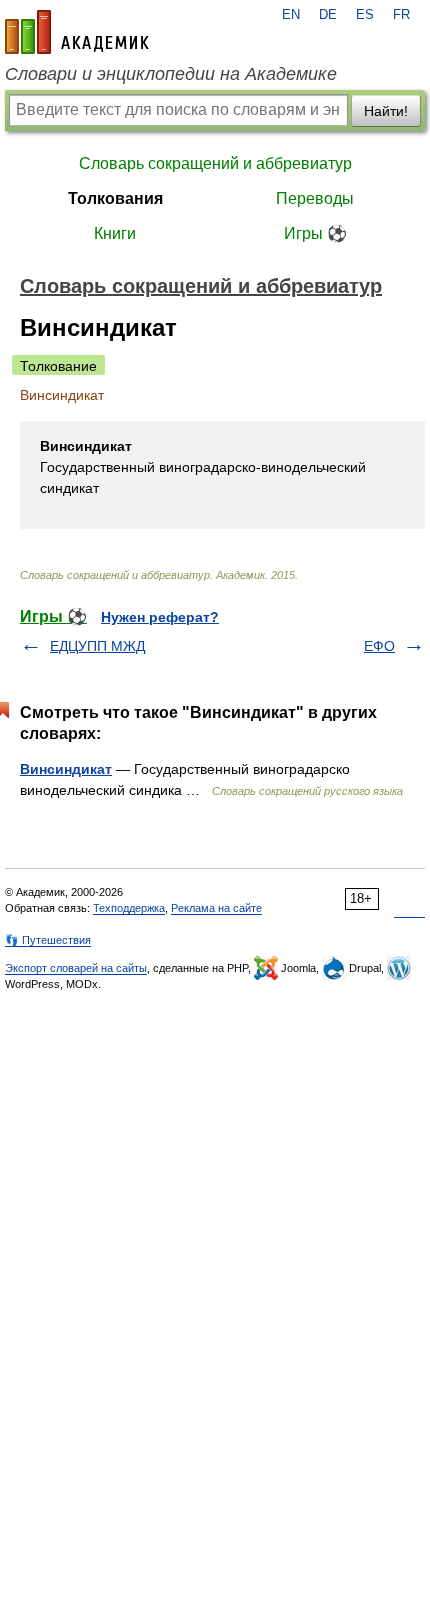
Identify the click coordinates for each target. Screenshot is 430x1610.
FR (401, 15)
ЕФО (379, 646)
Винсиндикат (66, 769)
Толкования (115, 198)
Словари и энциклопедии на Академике (171, 74)
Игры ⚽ (315, 233)
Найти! (386, 111)
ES (365, 15)
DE (328, 15)
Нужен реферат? (160, 617)
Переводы (315, 198)
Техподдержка (129, 908)
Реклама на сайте (216, 908)
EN (291, 15)
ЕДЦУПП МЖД (97, 646)
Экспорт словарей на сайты (76, 968)
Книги (115, 233)
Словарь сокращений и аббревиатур (215, 163)
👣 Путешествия (48, 940)
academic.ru (77, 32)
